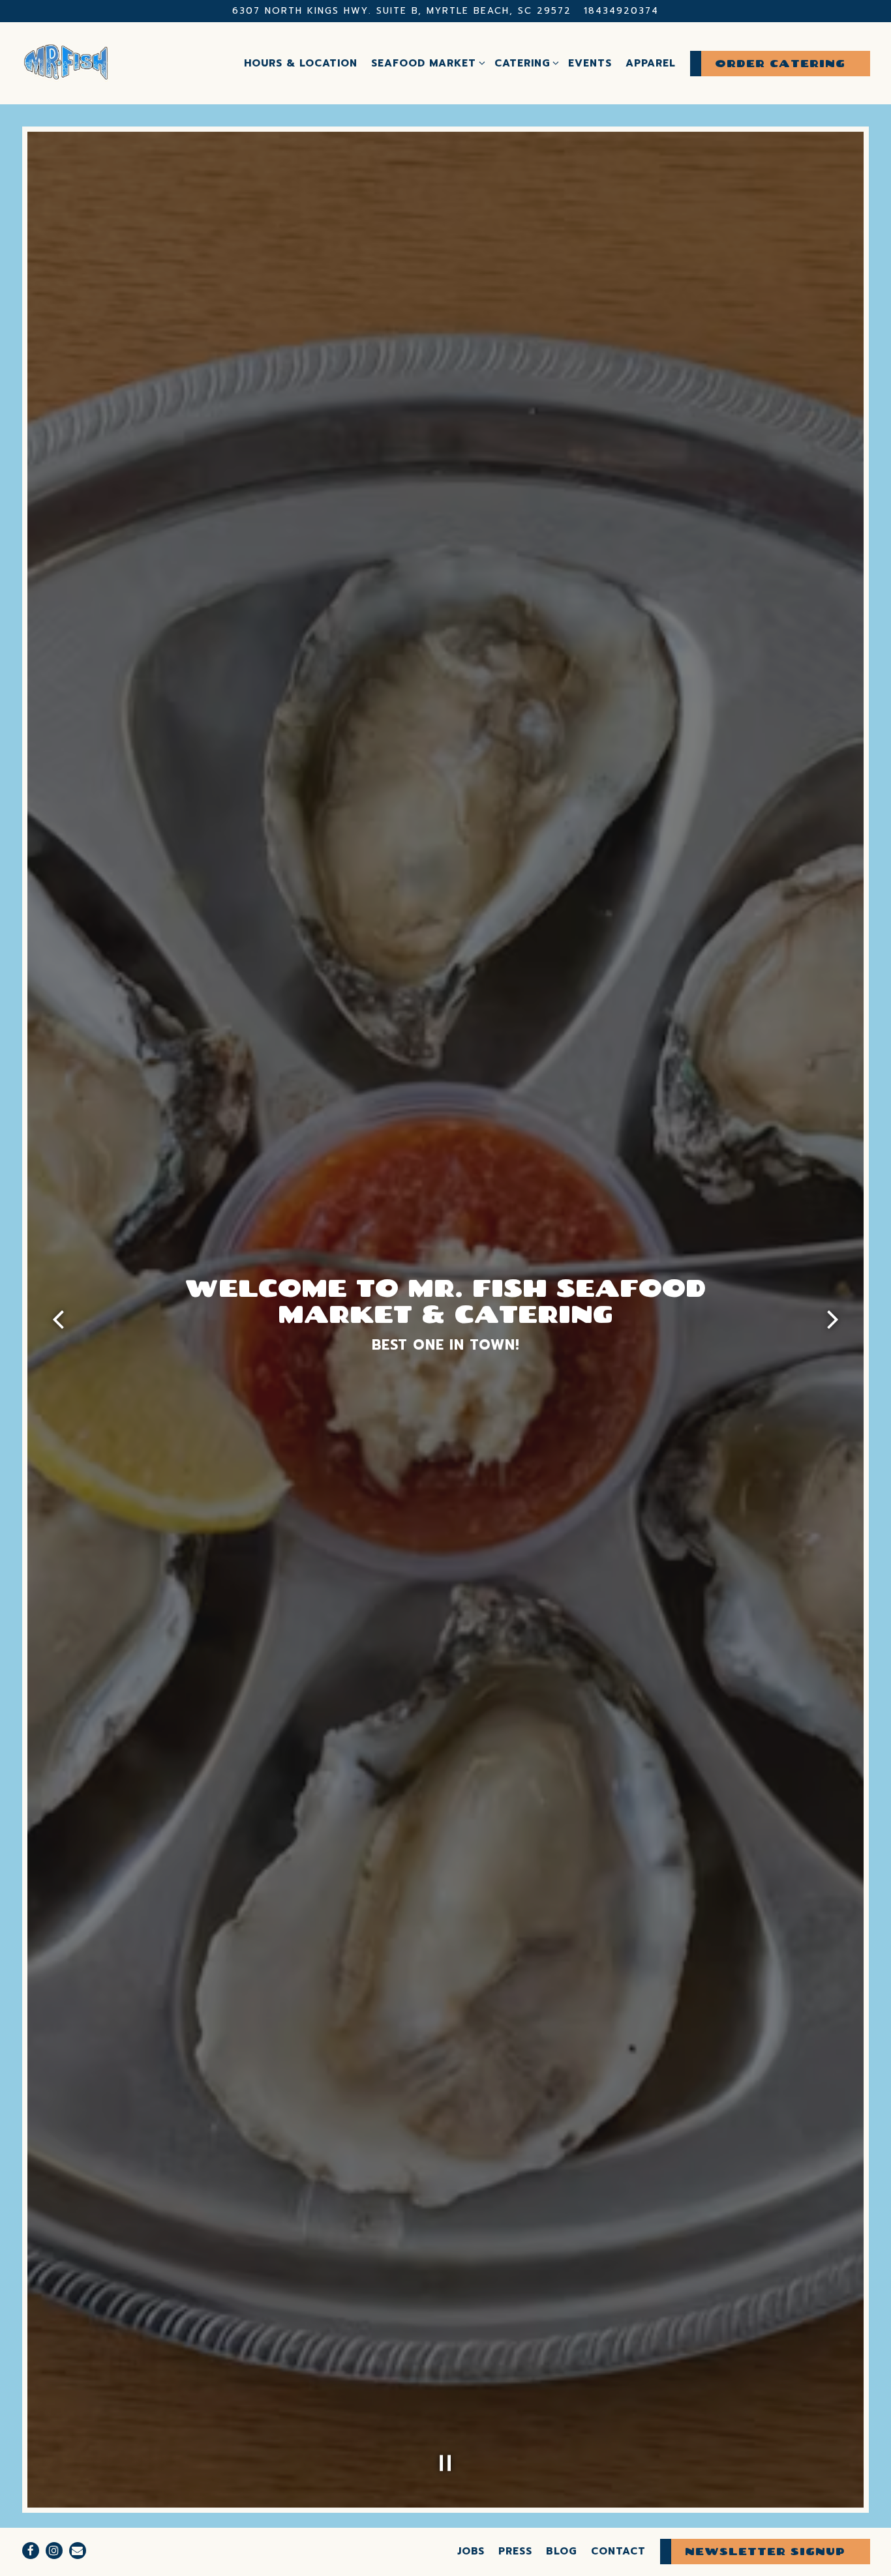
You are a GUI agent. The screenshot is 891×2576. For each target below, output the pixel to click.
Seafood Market (426, 63)
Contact (618, 2551)
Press (515, 2551)
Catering (524, 63)
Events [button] (590, 63)
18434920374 (621, 11)
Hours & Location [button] (301, 63)
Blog (562, 2551)
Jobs (471, 2551)
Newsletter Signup (765, 2551)
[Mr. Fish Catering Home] (67, 63)
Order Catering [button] (780, 63)
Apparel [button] (651, 63)
